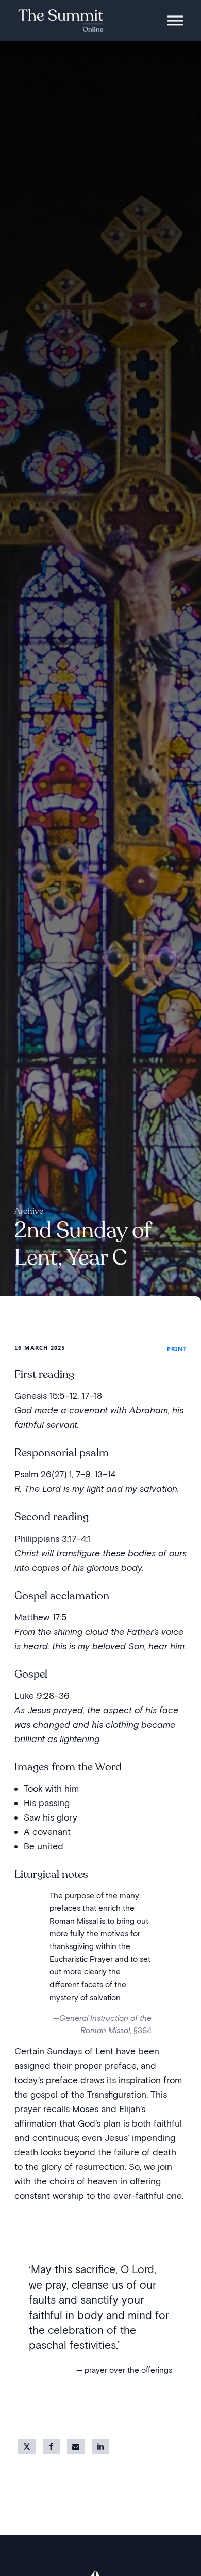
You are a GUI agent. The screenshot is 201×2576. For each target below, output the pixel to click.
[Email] (76, 2446)
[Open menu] (175, 21)
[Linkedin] (100, 2446)
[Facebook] (52, 2446)
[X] (27, 2446)
